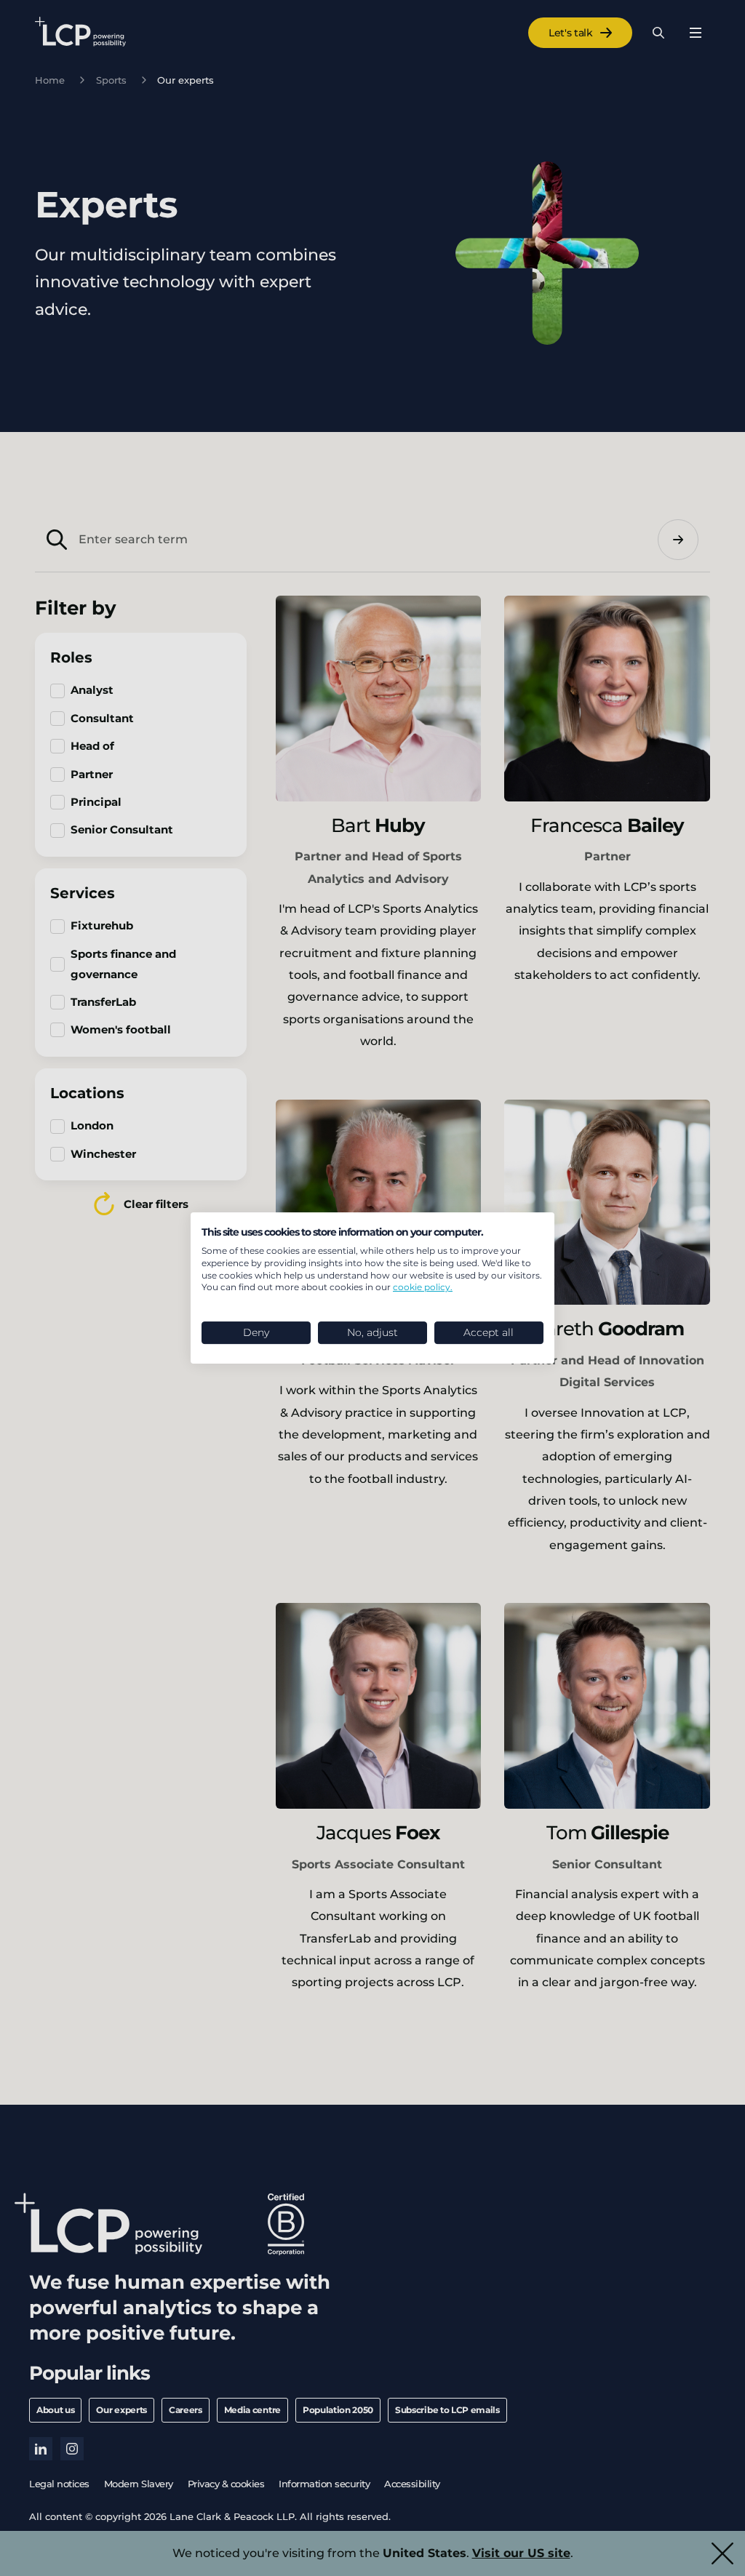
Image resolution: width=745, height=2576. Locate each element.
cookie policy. (423, 1287)
